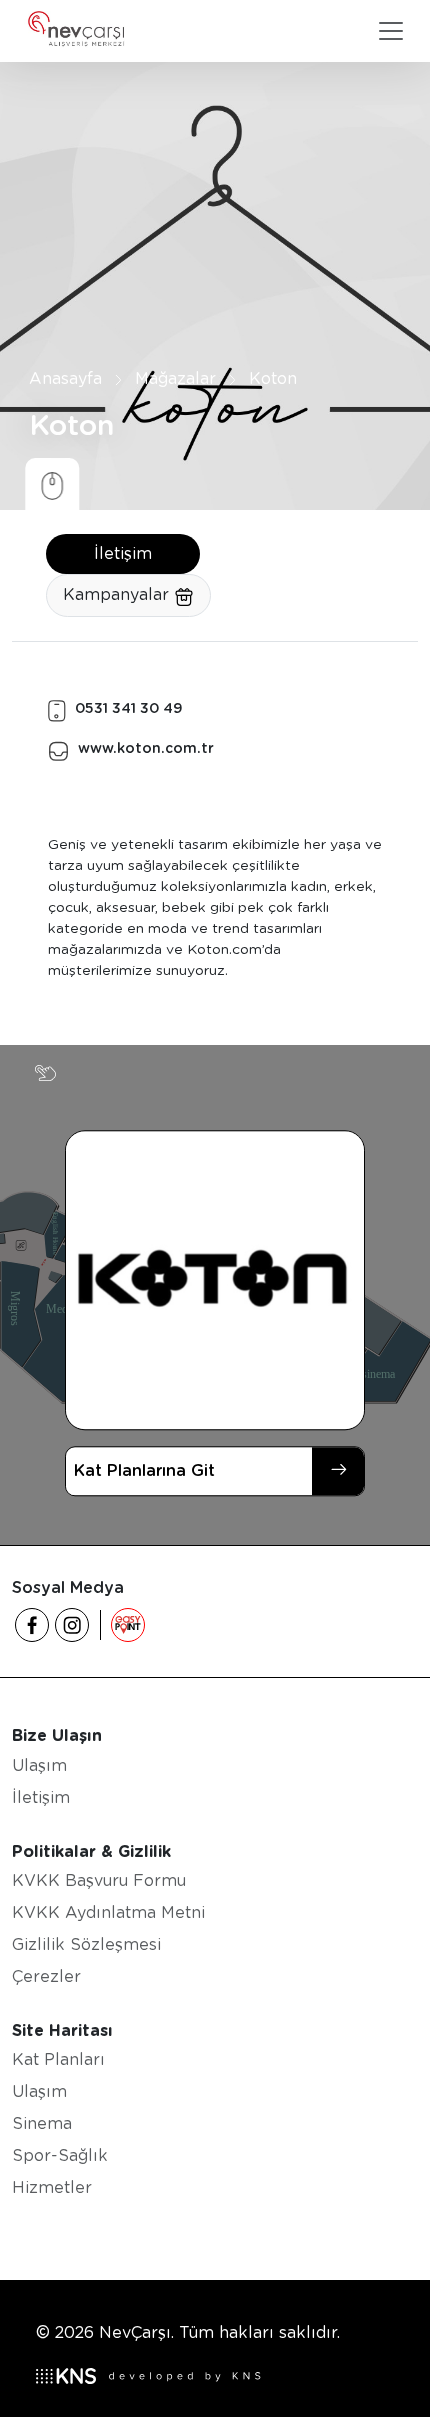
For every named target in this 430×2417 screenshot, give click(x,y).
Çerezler (46, 1976)
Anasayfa (65, 379)
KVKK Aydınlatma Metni (108, 1912)
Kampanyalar (118, 594)
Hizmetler (52, 2187)
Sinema (42, 2123)
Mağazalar (175, 379)
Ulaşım (39, 1765)
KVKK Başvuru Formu (99, 1880)
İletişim (123, 553)
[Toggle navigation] (391, 31)
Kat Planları (58, 2059)
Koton (273, 379)
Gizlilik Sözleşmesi (86, 1944)
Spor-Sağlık (60, 2155)
